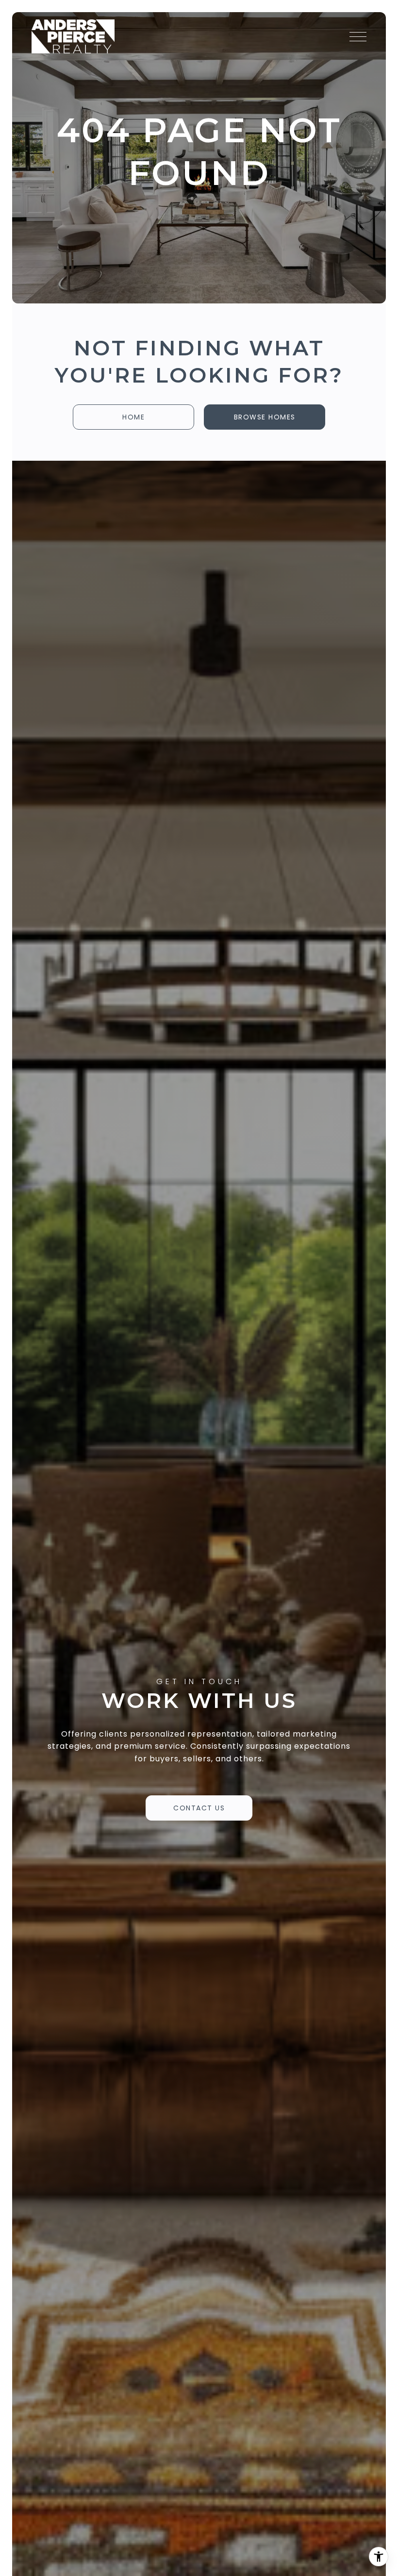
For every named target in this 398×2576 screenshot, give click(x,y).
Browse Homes (265, 417)
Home (133, 417)
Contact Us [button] (199, 1808)
